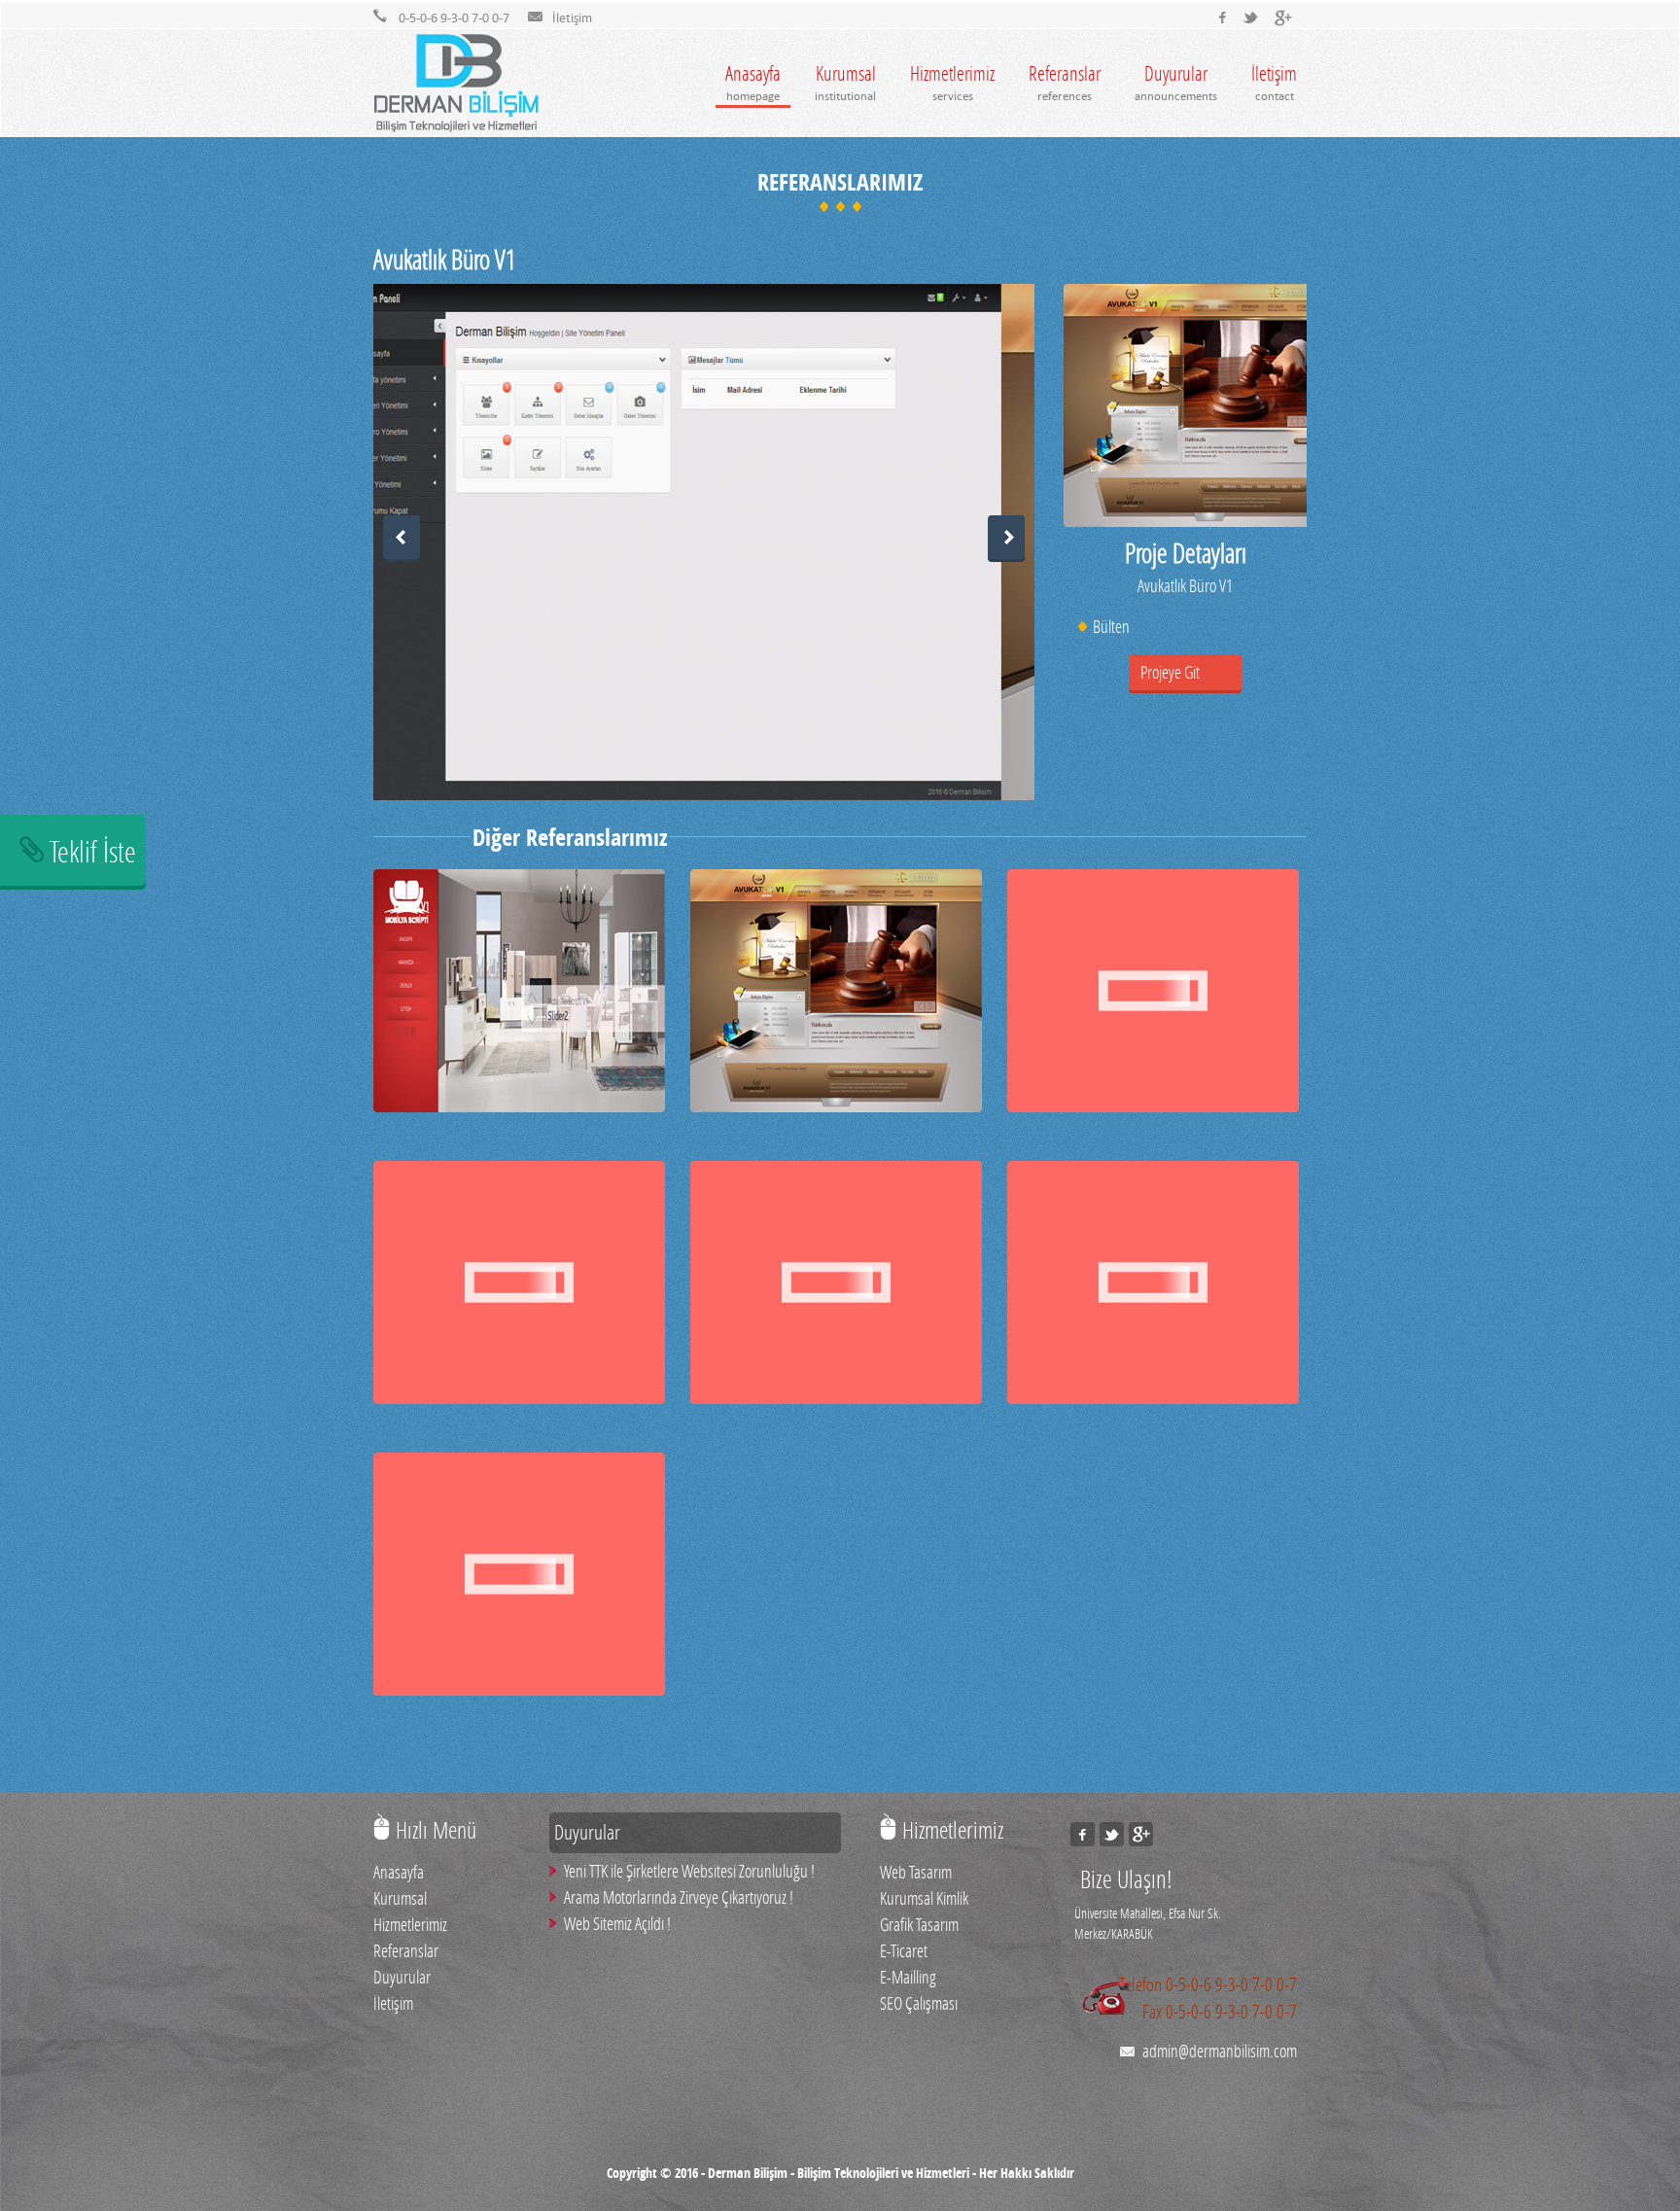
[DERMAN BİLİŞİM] (456, 85)
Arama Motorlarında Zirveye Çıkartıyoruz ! (679, 1897)
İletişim (1274, 82)
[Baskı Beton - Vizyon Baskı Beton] (519, 1689)
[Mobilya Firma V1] (519, 1105)
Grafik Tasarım (919, 1924)
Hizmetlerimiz (952, 82)
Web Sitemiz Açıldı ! (617, 1923)
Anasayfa (753, 82)
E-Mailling (908, 1977)
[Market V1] (519, 1397)
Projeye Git (1170, 672)
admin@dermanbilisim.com (1220, 2051)
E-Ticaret (904, 1950)
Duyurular (1176, 82)
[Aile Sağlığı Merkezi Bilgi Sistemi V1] (1153, 1397)
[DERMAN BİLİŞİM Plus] (1283, 18)
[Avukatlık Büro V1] (836, 1105)
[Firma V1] (836, 1397)
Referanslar (1065, 82)
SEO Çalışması (919, 2003)
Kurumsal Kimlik (924, 1898)
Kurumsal (845, 82)
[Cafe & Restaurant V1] (1153, 1105)
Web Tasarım (916, 1872)
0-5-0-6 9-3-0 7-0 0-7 (1231, 1984)
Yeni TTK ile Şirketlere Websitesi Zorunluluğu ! (689, 1871)
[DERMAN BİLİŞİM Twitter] (1251, 18)
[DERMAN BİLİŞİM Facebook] (1219, 18)
